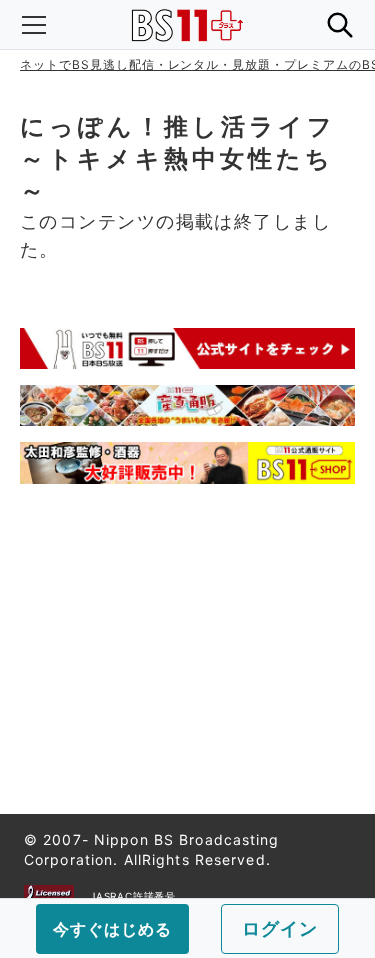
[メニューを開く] (34, 25)
